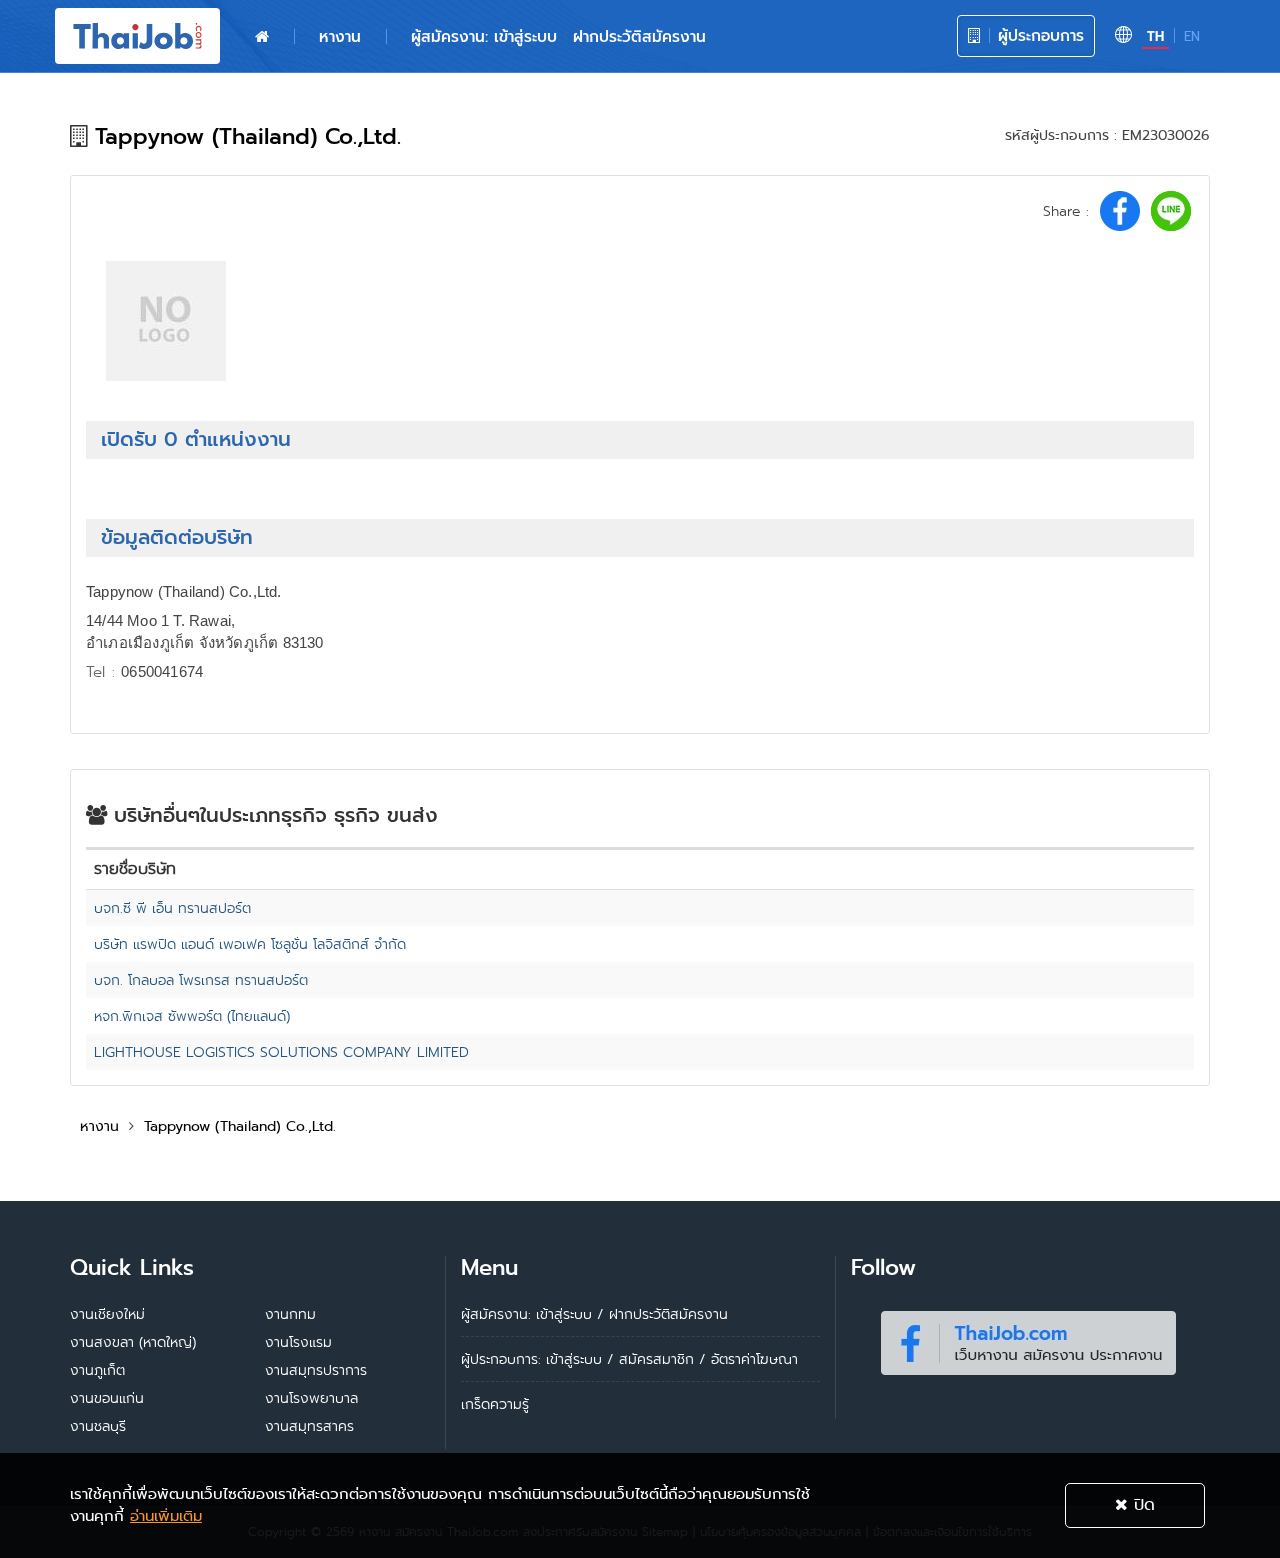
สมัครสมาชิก (656, 1359)
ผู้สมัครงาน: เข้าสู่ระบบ (484, 36)
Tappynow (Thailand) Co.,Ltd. (240, 1126)
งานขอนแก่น (107, 1398)
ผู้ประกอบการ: (501, 1359)
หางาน (340, 36)
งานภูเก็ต (97, 1370)
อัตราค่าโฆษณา (754, 1359)
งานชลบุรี (98, 1426)
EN (1192, 36)
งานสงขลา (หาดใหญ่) (133, 1342)
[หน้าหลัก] (262, 37)
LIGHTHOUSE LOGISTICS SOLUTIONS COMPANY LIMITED (281, 1052)
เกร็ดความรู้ (495, 1404)
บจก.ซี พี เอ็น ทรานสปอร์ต (172, 908)
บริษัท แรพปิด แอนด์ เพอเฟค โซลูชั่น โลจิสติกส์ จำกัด (250, 944)
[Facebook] (1028, 1339)
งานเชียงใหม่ (107, 1314)
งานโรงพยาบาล (311, 1398)
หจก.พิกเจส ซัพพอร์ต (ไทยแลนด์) (192, 1016)
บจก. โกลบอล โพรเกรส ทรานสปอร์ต (201, 980)
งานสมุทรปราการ (316, 1370)
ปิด (1141, 1504)
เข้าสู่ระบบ (574, 1359)
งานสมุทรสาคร (309, 1426)
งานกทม (290, 1314)
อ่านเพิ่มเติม (166, 1516)
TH (1155, 36)
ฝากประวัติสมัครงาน (639, 36)
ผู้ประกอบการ (1038, 35)
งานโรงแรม (298, 1342)
